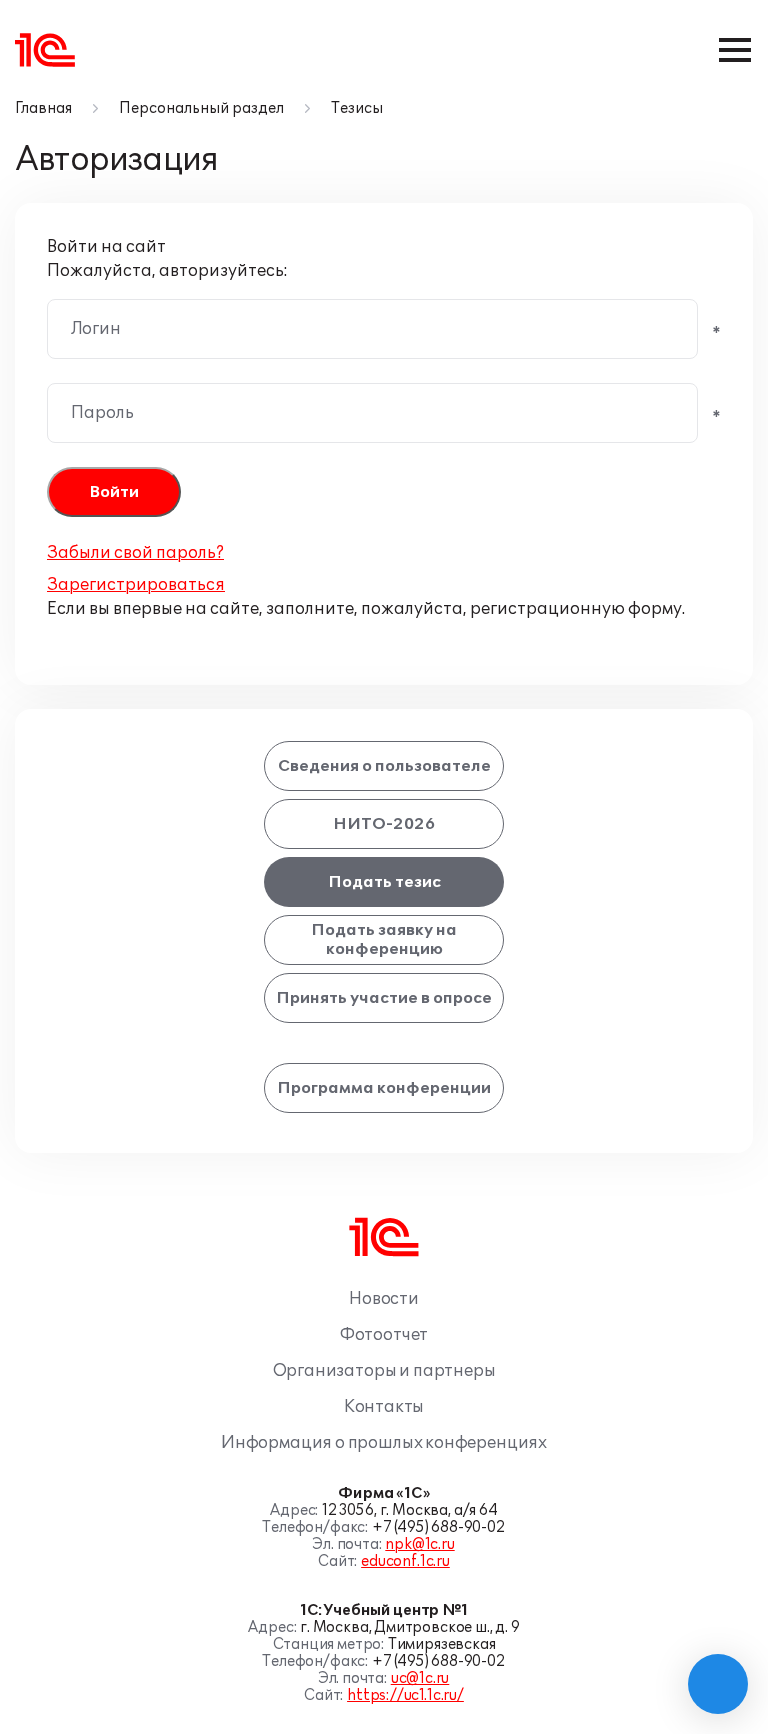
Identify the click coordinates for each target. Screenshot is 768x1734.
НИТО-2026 (384, 824)
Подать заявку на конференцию (384, 939)
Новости (384, 1299)
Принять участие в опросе (384, 998)
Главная (43, 108)
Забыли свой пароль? (135, 553)
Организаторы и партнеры (384, 1371)
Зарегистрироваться (136, 585)
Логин (96, 329)
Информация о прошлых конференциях (384, 1443)
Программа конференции (384, 1088)
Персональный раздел (201, 108)
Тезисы (357, 108)
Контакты (384, 1407)
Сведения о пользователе (384, 766)
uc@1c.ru (420, 1678)
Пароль (102, 413)
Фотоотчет (384, 1335)
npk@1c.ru (419, 1544)
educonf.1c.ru (405, 1561)
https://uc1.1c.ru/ (405, 1695)
